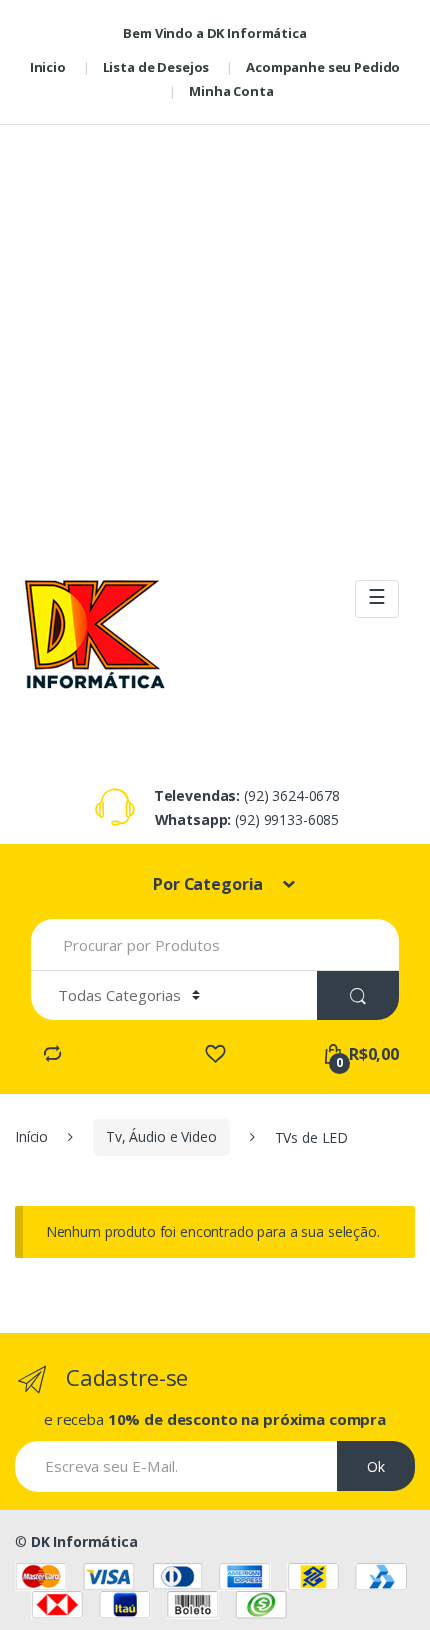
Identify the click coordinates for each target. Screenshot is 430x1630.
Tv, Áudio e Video (161, 1136)
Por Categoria (210, 884)
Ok (376, 1466)
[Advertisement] (215, 340)
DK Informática (84, 1541)
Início (31, 1136)
